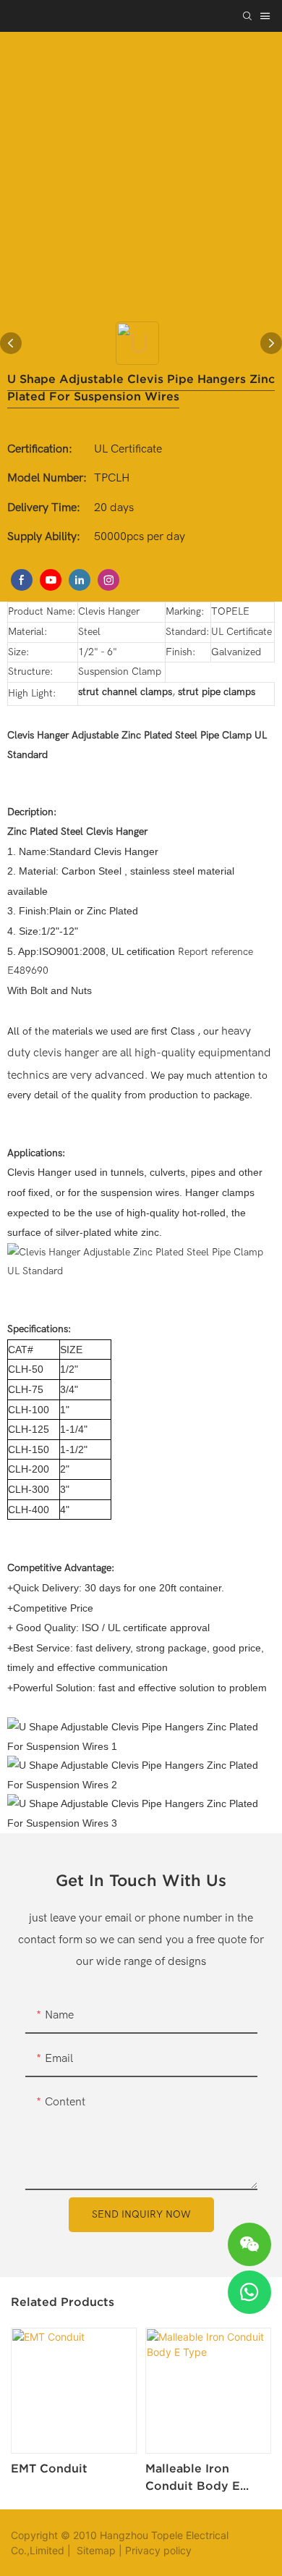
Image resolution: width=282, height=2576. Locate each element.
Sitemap (95, 2550)
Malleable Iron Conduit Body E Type (193, 2478)
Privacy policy (158, 2550)
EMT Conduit (49, 2468)
